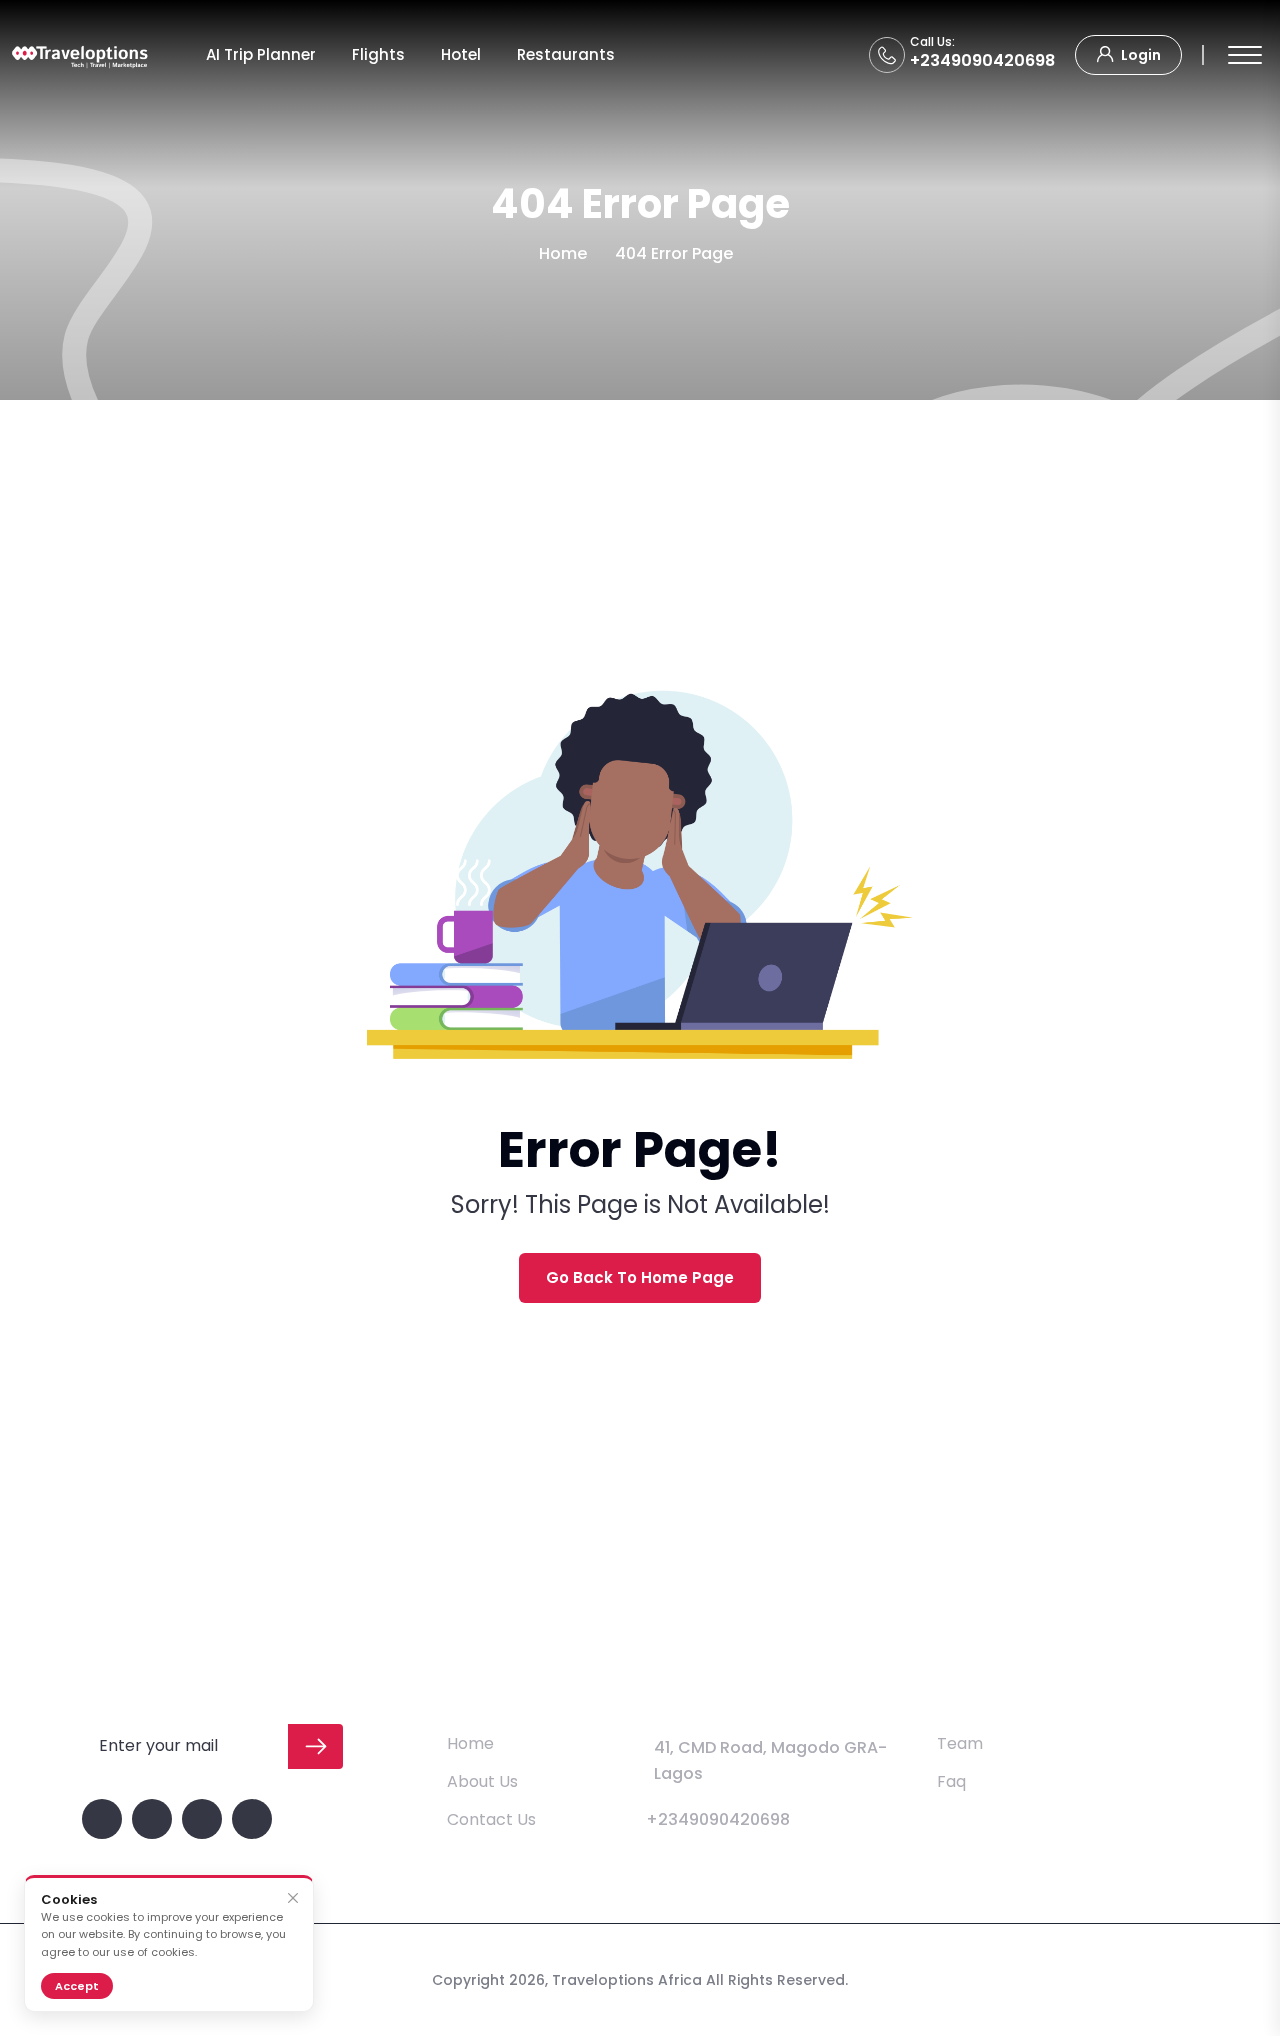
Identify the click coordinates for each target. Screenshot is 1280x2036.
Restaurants (566, 54)
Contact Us (491, 1819)
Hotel (461, 54)
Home (563, 253)
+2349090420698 (982, 60)
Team (960, 1743)
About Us (482, 1781)
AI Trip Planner (261, 54)
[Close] (292, 1898)
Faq (951, 1781)
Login (1139, 55)
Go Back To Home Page (640, 1277)
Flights (378, 54)
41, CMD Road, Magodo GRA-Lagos (770, 1760)
